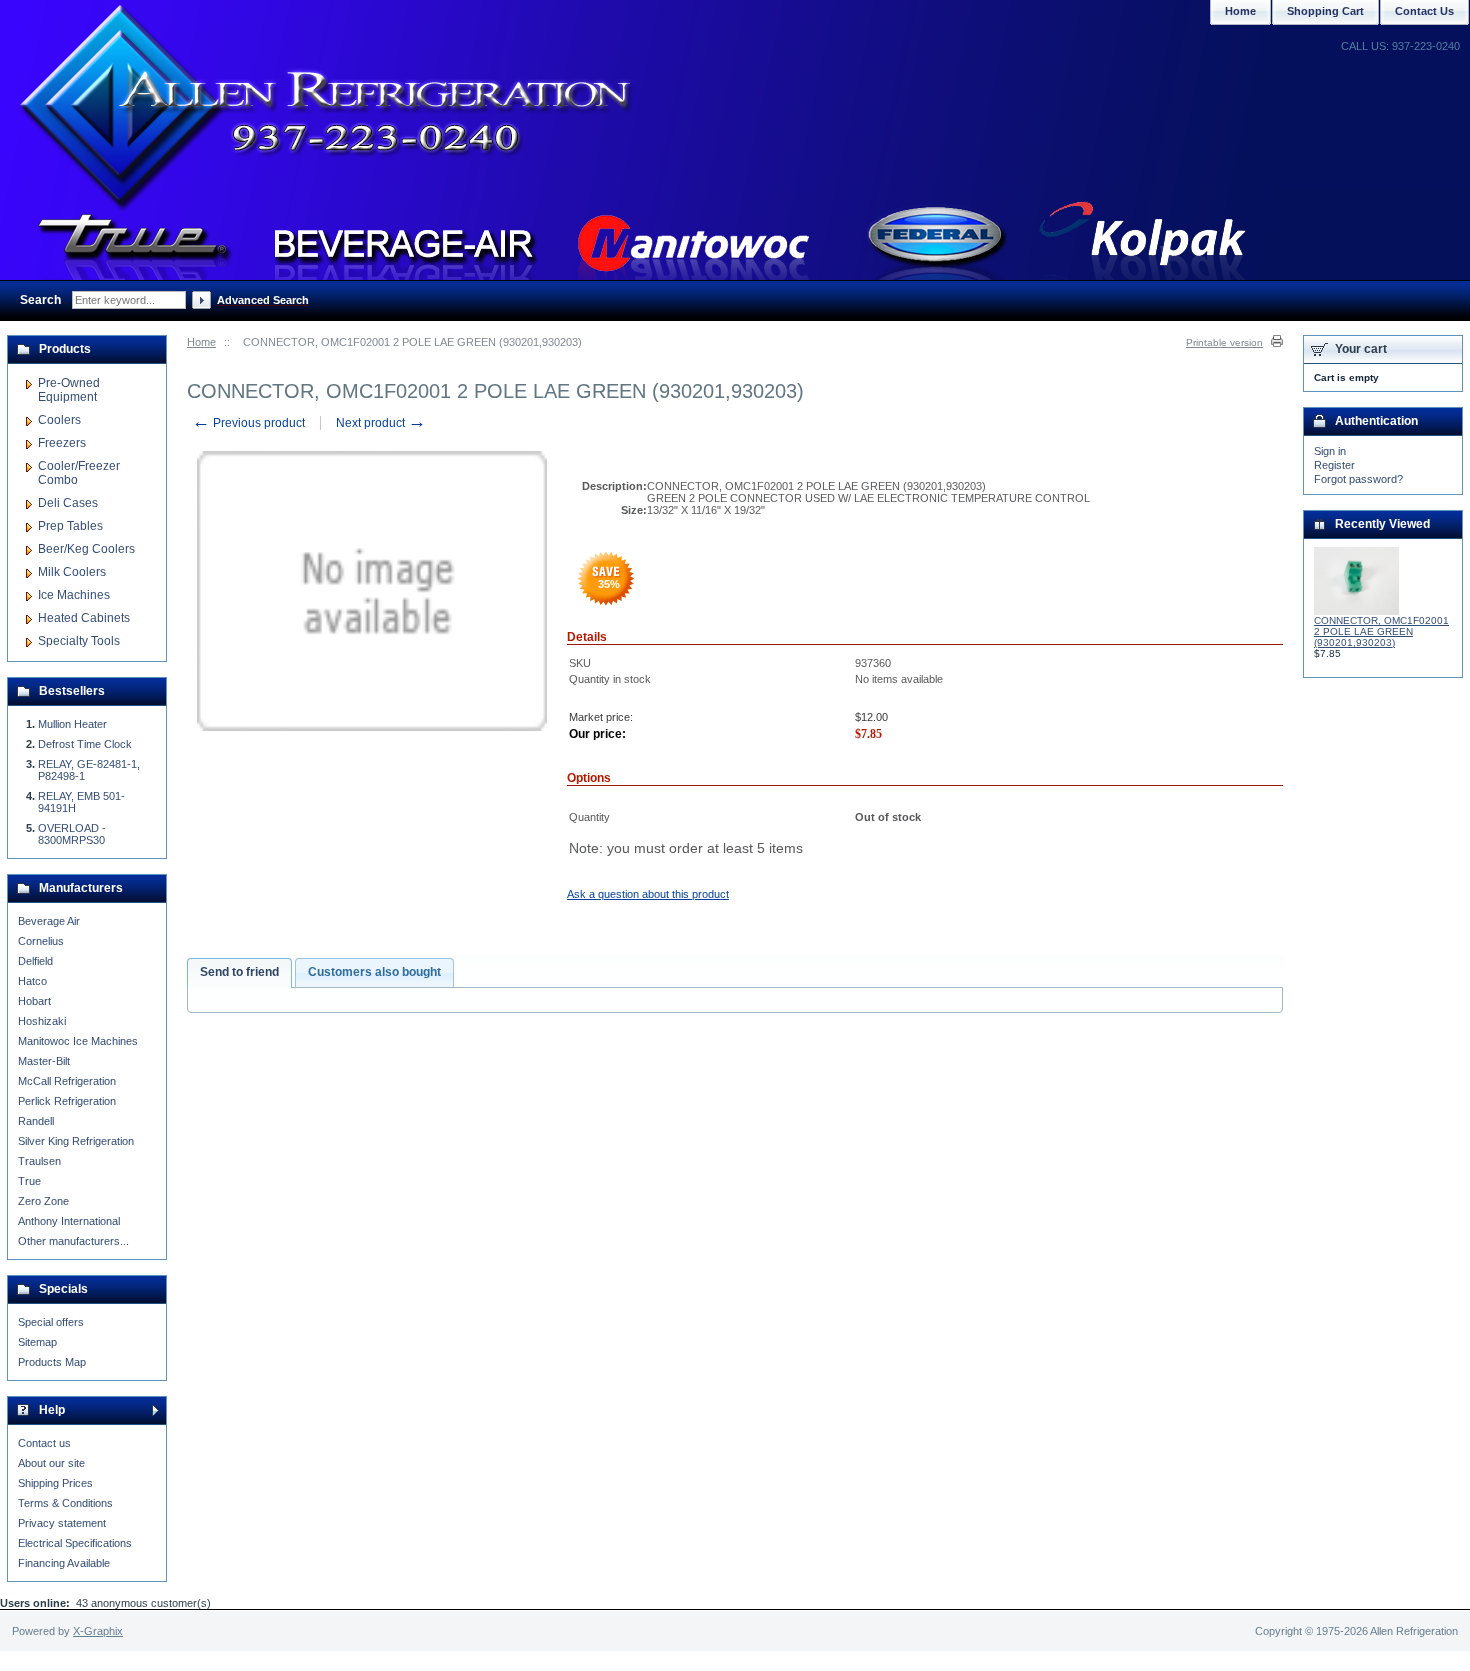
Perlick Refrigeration (67, 1101)
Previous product (248, 423)
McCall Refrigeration (67, 1081)
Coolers (59, 420)
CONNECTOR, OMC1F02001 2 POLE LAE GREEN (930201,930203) (1381, 631)
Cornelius (41, 941)
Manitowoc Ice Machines (78, 1041)
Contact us (44, 1443)
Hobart (34, 1001)
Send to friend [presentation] (239, 972)
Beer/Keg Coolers (86, 549)
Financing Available (64, 1563)
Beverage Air (49, 921)
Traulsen (39, 1161)
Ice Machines (74, 595)
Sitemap (37, 1342)
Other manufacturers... (73, 1241)
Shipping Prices (55, 1483)
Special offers (51, 1322)
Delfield (35, 961)
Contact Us (1424, 11)
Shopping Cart (1325, 11)
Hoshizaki (42, 1021)
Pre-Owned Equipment (69, 390)
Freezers (62, 443)
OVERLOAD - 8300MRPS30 (72, 834)
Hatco (32, 981)
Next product (381, 423)
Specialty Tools (79, 641)
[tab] (239, 973)
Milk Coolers (72, 572)
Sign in (1330, 451)
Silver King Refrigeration (76, 1141)
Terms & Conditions (65, 1503)
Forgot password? (1358, 479)
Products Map (52, 1362)
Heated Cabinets (84, 618)
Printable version (1224, 342)
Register (1334, 465)
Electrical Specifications (75, 1543)
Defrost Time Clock (85, 744)
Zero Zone (43, 1201)
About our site (51, 1463)
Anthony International (69, 1221)
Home (201, 342)
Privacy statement (62, 1523)
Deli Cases (68, 503)
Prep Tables (70, 526)
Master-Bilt (44, 1061)
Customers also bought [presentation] (374, 972)
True (29, 1181)
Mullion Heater (72, 724)
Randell (36, 1121)
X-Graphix (98, 1631)
